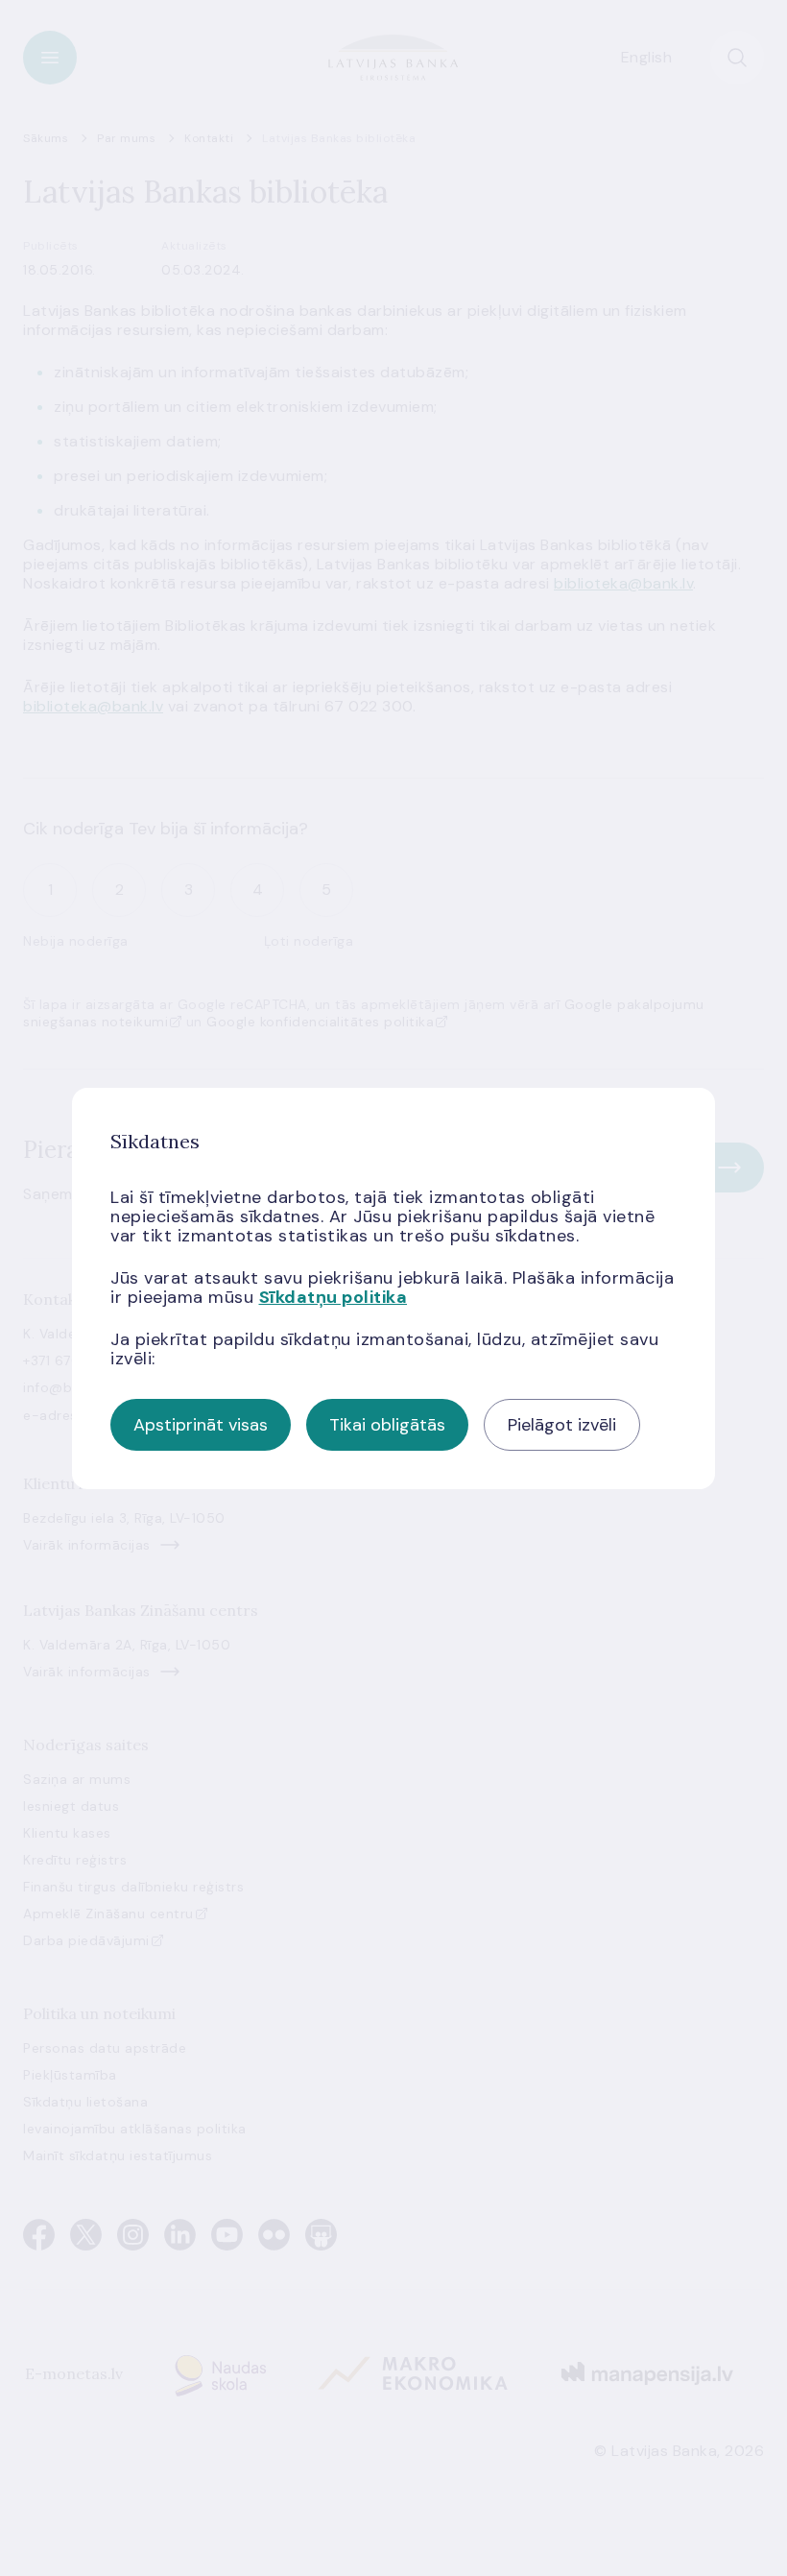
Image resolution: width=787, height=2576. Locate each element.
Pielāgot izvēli (562, 1425)
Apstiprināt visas (201, 1425)
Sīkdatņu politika (334, 1297)
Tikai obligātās (387, 1425)
